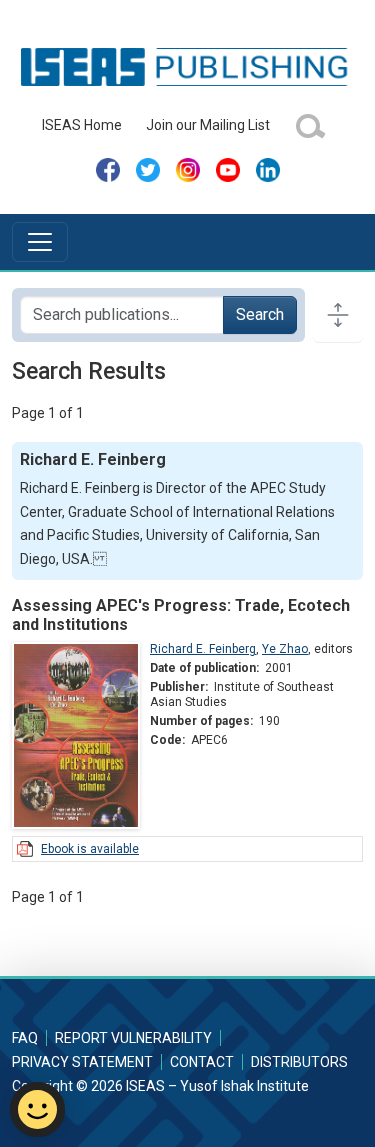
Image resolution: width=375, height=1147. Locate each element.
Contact (202, 1062)
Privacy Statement (82, 1062)
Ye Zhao (285, 649)
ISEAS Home (82, 125)
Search (260, 314)
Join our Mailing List (208, 125)
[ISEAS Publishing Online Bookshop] (187, 66)
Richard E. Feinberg (203, 649)
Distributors (299, 1062)
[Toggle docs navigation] (338, 315)
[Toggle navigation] (40, 242)
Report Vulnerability (133, 1038)
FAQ (25, 1038)
